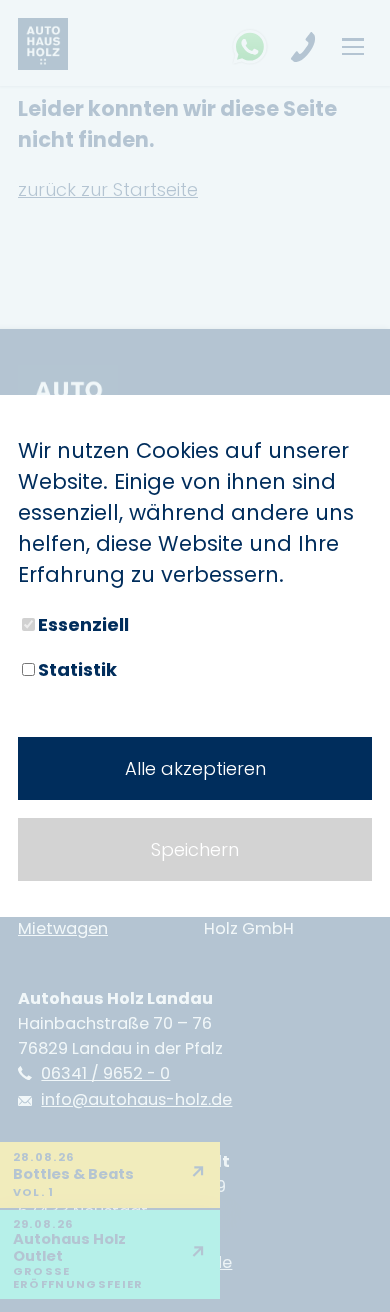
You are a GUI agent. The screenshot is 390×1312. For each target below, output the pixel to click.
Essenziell (83, 624)
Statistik (77, 669)
